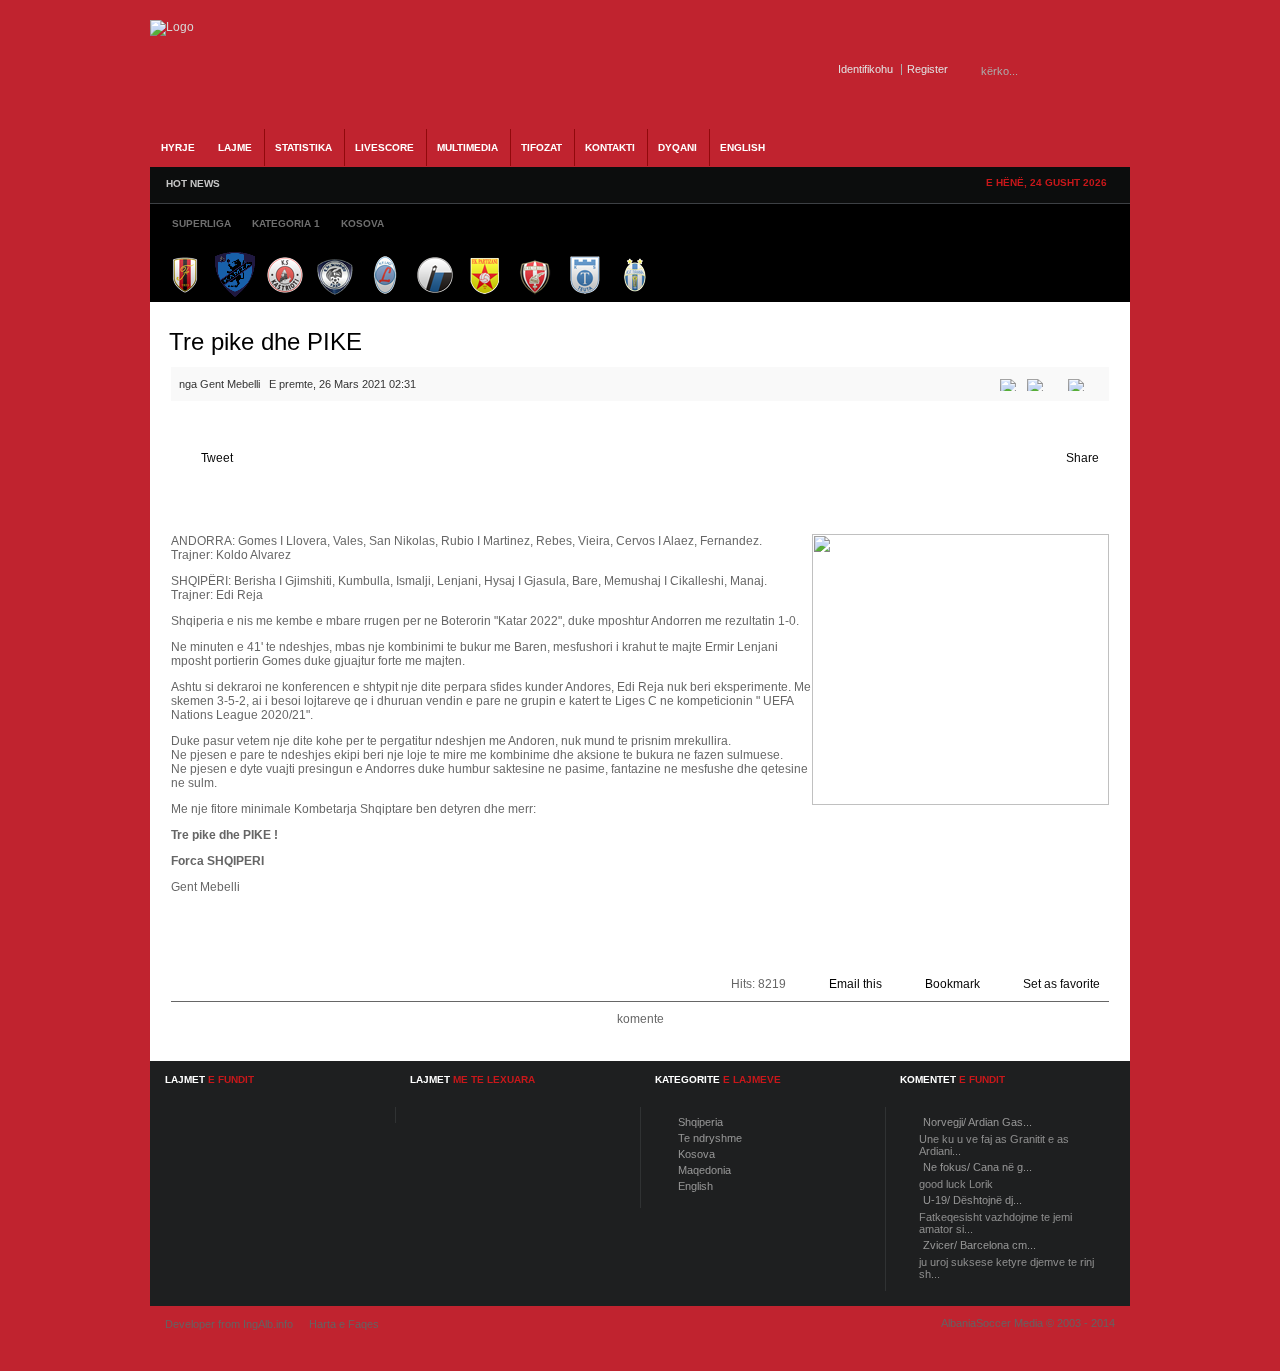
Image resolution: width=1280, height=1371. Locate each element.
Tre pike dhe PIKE (265, 341)
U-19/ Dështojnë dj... (972, 1200)
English (695, 1186)
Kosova (696, 1154)
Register (927, 69)
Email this (855, 984)
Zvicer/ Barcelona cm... (979, 1245)
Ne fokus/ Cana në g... (977, 1167)
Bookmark (952, 984)
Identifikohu (865, 69)
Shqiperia (700, 1122)
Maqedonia (704, 1170)
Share (1082, 458)
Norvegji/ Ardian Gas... (977, 1122)
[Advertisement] (491, 488)
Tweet (217, 458)
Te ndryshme (710, 1138)
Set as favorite (1061, 984)
